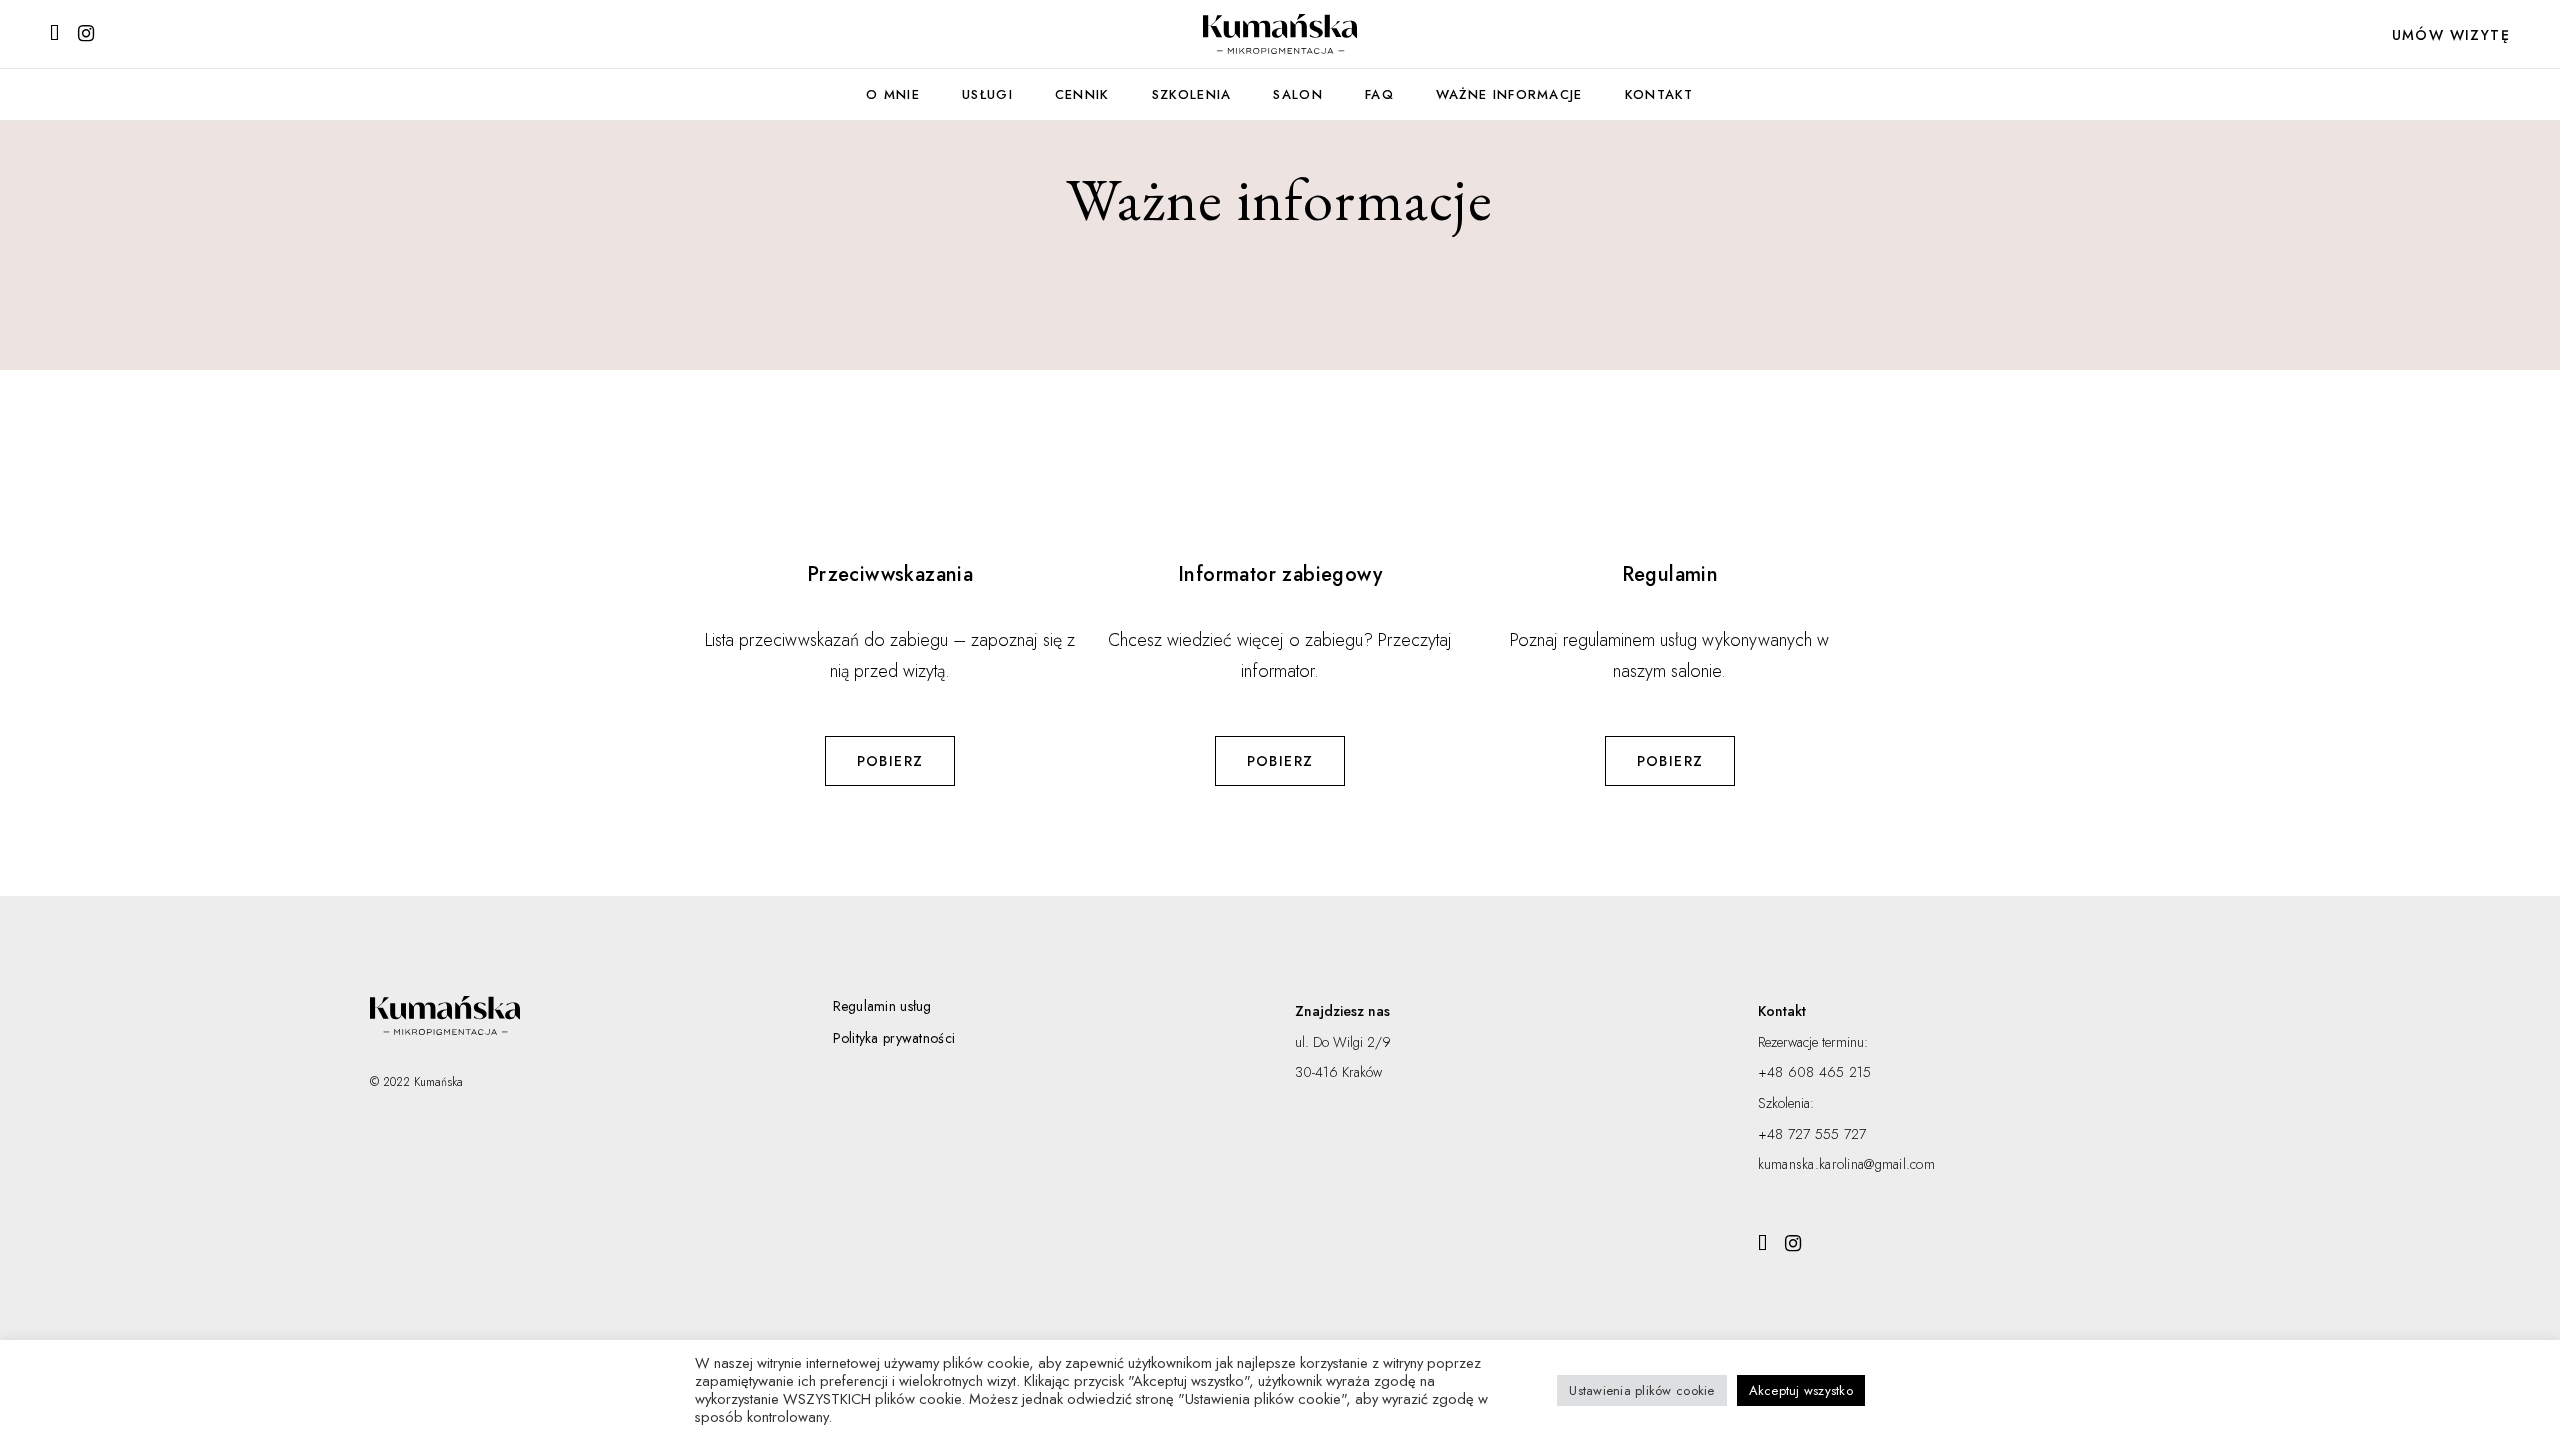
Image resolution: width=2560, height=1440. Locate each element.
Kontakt (1659, 94)
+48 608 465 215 (1815, 1072)
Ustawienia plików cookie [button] (1641, 1390)
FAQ (1379, 94)
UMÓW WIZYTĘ (2451, 35)
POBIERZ (890, 761)
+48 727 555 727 (1812, 1134)
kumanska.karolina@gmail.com (1847, 1164)
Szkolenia (1192, 94)
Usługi (987, 94)
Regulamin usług (882, 1006)
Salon (1298, 94)
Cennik (1082, 94)
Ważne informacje (1509, 94)
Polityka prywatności (894, 1038)
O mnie (893, 94)
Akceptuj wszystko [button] (1801, 1390)
